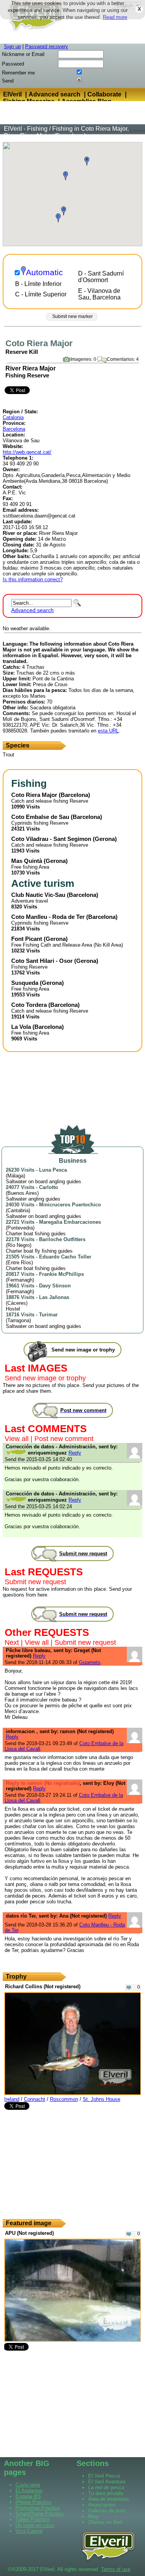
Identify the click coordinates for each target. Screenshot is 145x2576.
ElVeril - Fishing (26, 129)
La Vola (21, 1027)
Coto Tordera (29, 1005)
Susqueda (25, 983)
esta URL (108, 731)
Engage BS (28, 2496)
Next (12, 1642)
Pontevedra (20, 1228)
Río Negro (19, 1245)
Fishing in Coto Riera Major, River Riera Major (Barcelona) (66, 132)
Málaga (15, 1176)
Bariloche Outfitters (62, 1239)
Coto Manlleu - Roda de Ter (48, 917)
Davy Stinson (55, 1286)
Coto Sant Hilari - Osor (42, 961)
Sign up (12, 47)
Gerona (105, 839)
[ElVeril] (33, 32)
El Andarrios (29, 2491)
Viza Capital (29, 2531)
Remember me (18, 73)
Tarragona (18, 1320)
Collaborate (104, 94)
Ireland (12, 2099)
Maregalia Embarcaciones (70, 1222)
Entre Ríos (19, 1263)
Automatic (44, 272)
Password (13, 64)
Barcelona (14, 429)
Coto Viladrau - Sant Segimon (51, 839)
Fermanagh (20, 1280)
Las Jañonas (54, 1297)
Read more (115, 17)
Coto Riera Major (34, 795)
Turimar (48, 1315)
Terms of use (116, 2569)
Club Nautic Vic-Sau (38, 895)
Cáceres (17, 1303)
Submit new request (35, 1582)
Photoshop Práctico (38, 2508)
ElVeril (12, 94)
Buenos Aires (22, 1193)
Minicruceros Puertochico (70, 1205)
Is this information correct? (33, 579)
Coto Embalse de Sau (40, 817)
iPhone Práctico (33, 2502)
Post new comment (64, 1439)
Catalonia (13, 417)
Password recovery (47, 47)
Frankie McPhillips (61, 1274)
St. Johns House (101, 2099)
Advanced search (55, 94)
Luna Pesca (53, 1170)
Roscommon (64, 2099)
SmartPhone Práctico (39, 2514)
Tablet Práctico (32, 2519)
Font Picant (27, 939)
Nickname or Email (23, 54)
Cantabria (18, 1210)
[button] (58, 218)
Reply (75, 1453)
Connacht (35, 2099)
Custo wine (28, 2485)
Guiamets (90, 1662)
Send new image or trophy (45, 1378)
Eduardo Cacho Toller (65, 1257)
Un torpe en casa (35, 2525)
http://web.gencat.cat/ (27, 452)
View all (17, 1439)
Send (8, 81)
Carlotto (49, 1187)
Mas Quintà (27, 861)
